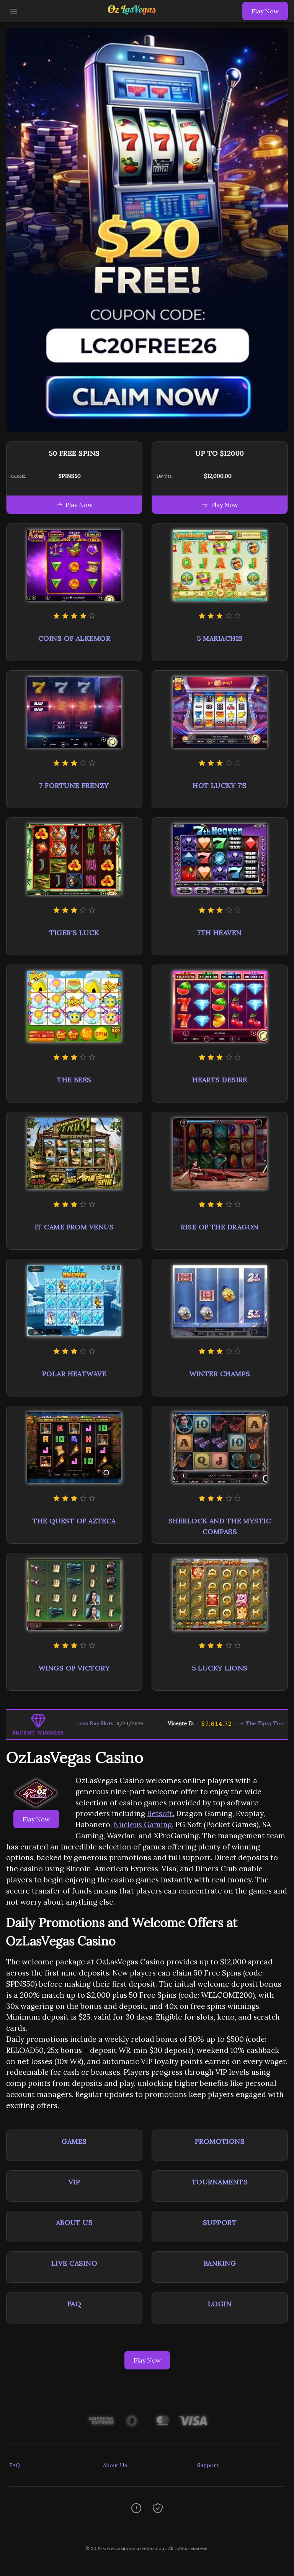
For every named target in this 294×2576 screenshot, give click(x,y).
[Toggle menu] (14, 11)
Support (220, 2222)
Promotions (220, 2141)
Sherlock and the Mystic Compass (220, 1526)
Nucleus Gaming (143, 1825)
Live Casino (74, 2263)
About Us (74, 2222)
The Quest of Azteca (74, 1521)
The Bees (74, 1080)
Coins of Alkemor (74, 638)
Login (220, 2304)
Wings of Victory (74, 1668)
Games (74, 2141)
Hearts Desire (220, 1080)
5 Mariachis (220, 638)
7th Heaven (220, 933)
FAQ (74, 2304)
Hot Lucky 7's (220, 785)
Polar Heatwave (74, 1374)
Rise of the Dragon (220, 1227)
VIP (74, 2182)
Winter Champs (220, 1374)
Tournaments (220, 2182)
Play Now (265, 11)
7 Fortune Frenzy (74, 785)
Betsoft (160, 1813)
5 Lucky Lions (220, 1668)
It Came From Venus (74, 1227)
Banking (220, 2263)
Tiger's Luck (74, 933)
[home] (132, 16)
